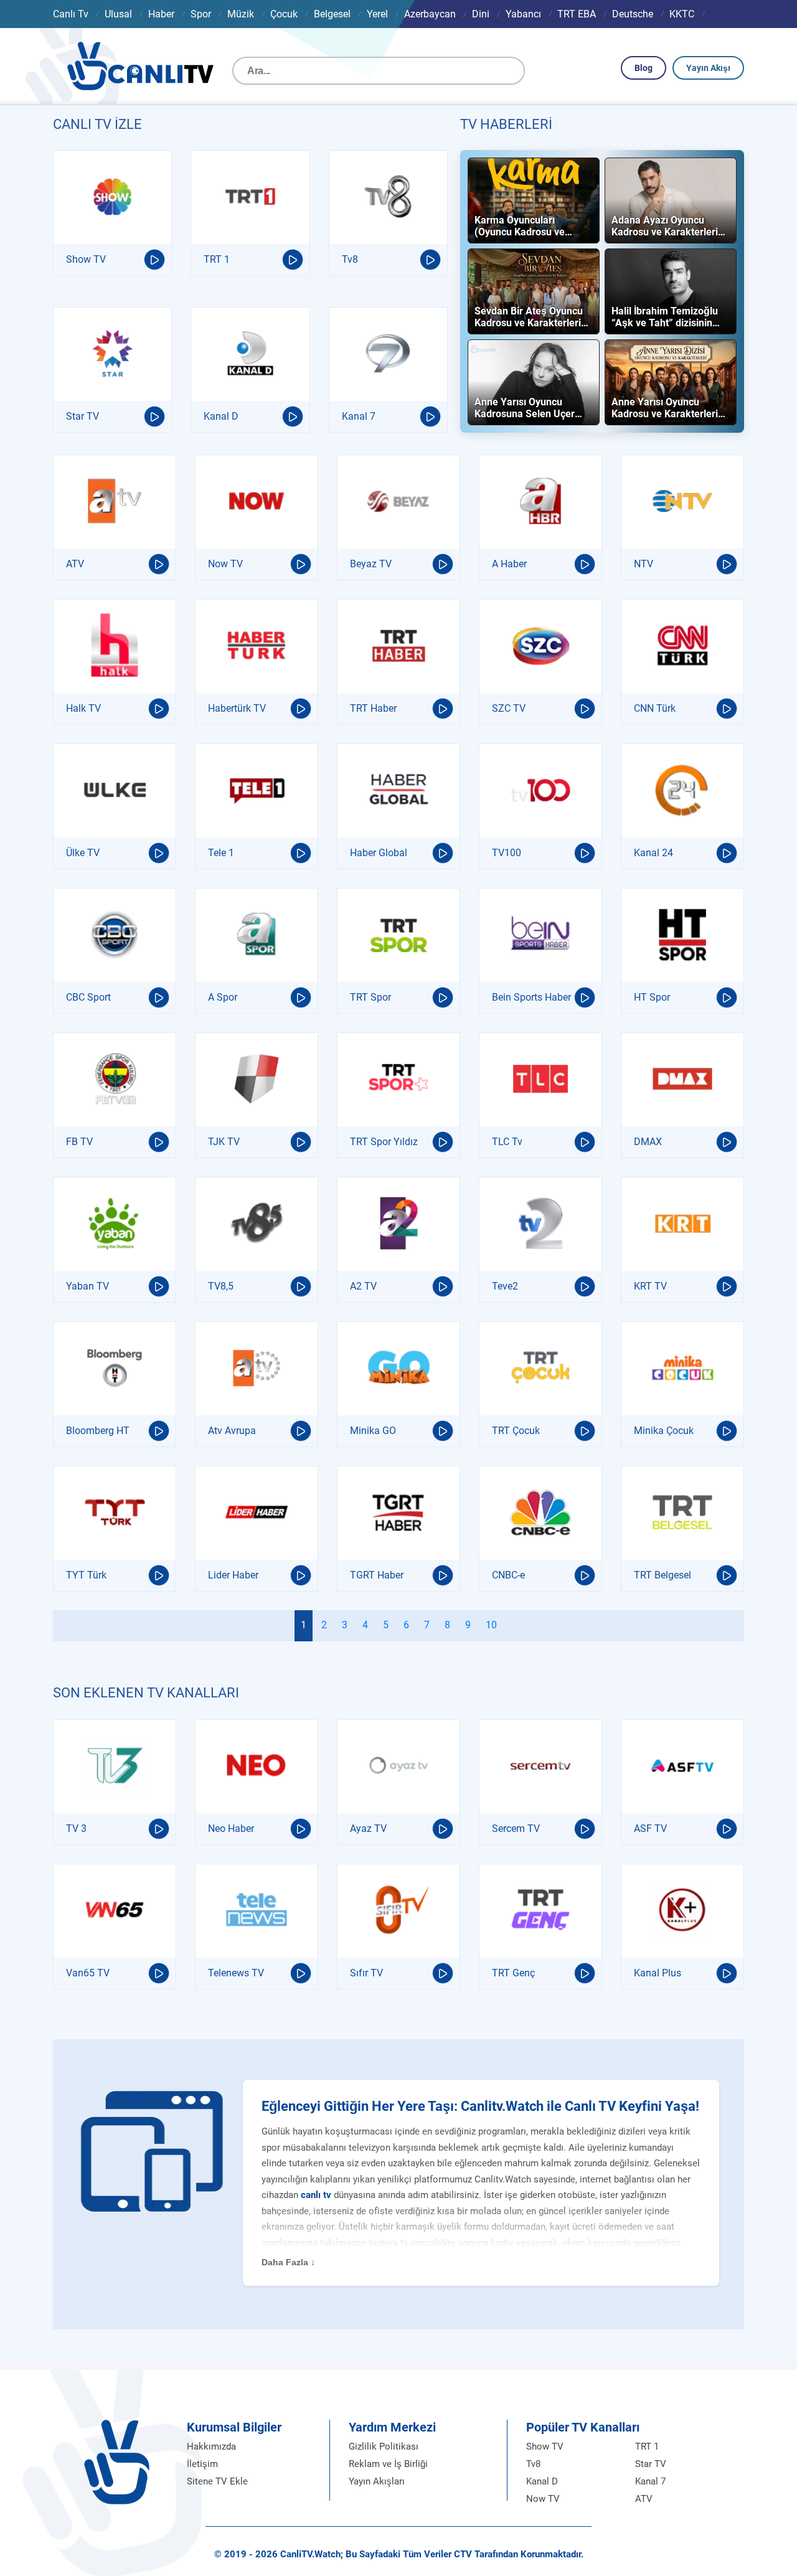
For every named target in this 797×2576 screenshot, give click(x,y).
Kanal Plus (658, 1973)
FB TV (79, 1142)
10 (491, 1625)
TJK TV (224, 1142)
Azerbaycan (430, 14)
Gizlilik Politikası (384, 2446)
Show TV (86, 259)
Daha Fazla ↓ (288, 2262)
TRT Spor (370, 997)
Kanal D (221, 416)
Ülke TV (83, 853)
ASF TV (650, 1828)
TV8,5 (221, 1286)
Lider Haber (233, 1575)
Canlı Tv (71, 14)
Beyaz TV (371, 564)
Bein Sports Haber (531, 997)
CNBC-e (508, 1575)
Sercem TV (516, 1828)
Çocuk (284, 14)
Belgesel (332, 14)
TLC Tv (507, 1142)
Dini (481, 14)
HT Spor (652, 997)
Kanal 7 (359, 416)
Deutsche (633, 14)
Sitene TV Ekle (217, 2481)
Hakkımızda (211, 2446)
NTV (644, 564)
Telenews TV (236, 1973)
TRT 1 (217, 259)
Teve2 (505, 1286)
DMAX (648, 1142)
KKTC (682, 14)
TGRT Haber (377, 1575)
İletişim (202, 2464)
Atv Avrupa (232, 1431)
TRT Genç (513, 1973)
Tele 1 (221, 853)
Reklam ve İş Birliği (388, 2464)
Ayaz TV (368, 1828)
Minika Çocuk (664, 1431)
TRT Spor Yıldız (384, 1142)
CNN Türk (655, 708)
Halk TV (83, 708)
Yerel (377, 14)
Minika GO (373, 1431)
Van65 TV (88, 1973)
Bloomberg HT (98, 1431)
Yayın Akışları (377, 2481)
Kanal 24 (653, 853)
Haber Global (379, 853)
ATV (75, 564)
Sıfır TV (366, 1973)
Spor (201, 14)
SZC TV (509, 708)
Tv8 (350, 259)
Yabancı (523, 14)
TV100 (507, 853)
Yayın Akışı (708, 68)
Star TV (83, 416)
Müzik (241, 14)
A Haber (509, 564)
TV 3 (76, 1828)
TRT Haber (373, 708)
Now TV (225, 564)
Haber (161, 14)
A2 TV (363, 1286)
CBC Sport (88, 997)
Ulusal (118, 14)
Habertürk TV (237, 708)
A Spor (223, 997)
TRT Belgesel (663, 1575)
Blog (644, 68)
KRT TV (650, 1286)
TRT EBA (577, 14)
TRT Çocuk (516, 1431)
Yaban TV (87, 1286)
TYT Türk (86, 1575)
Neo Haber (231, 1828)
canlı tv (316, 2195)
